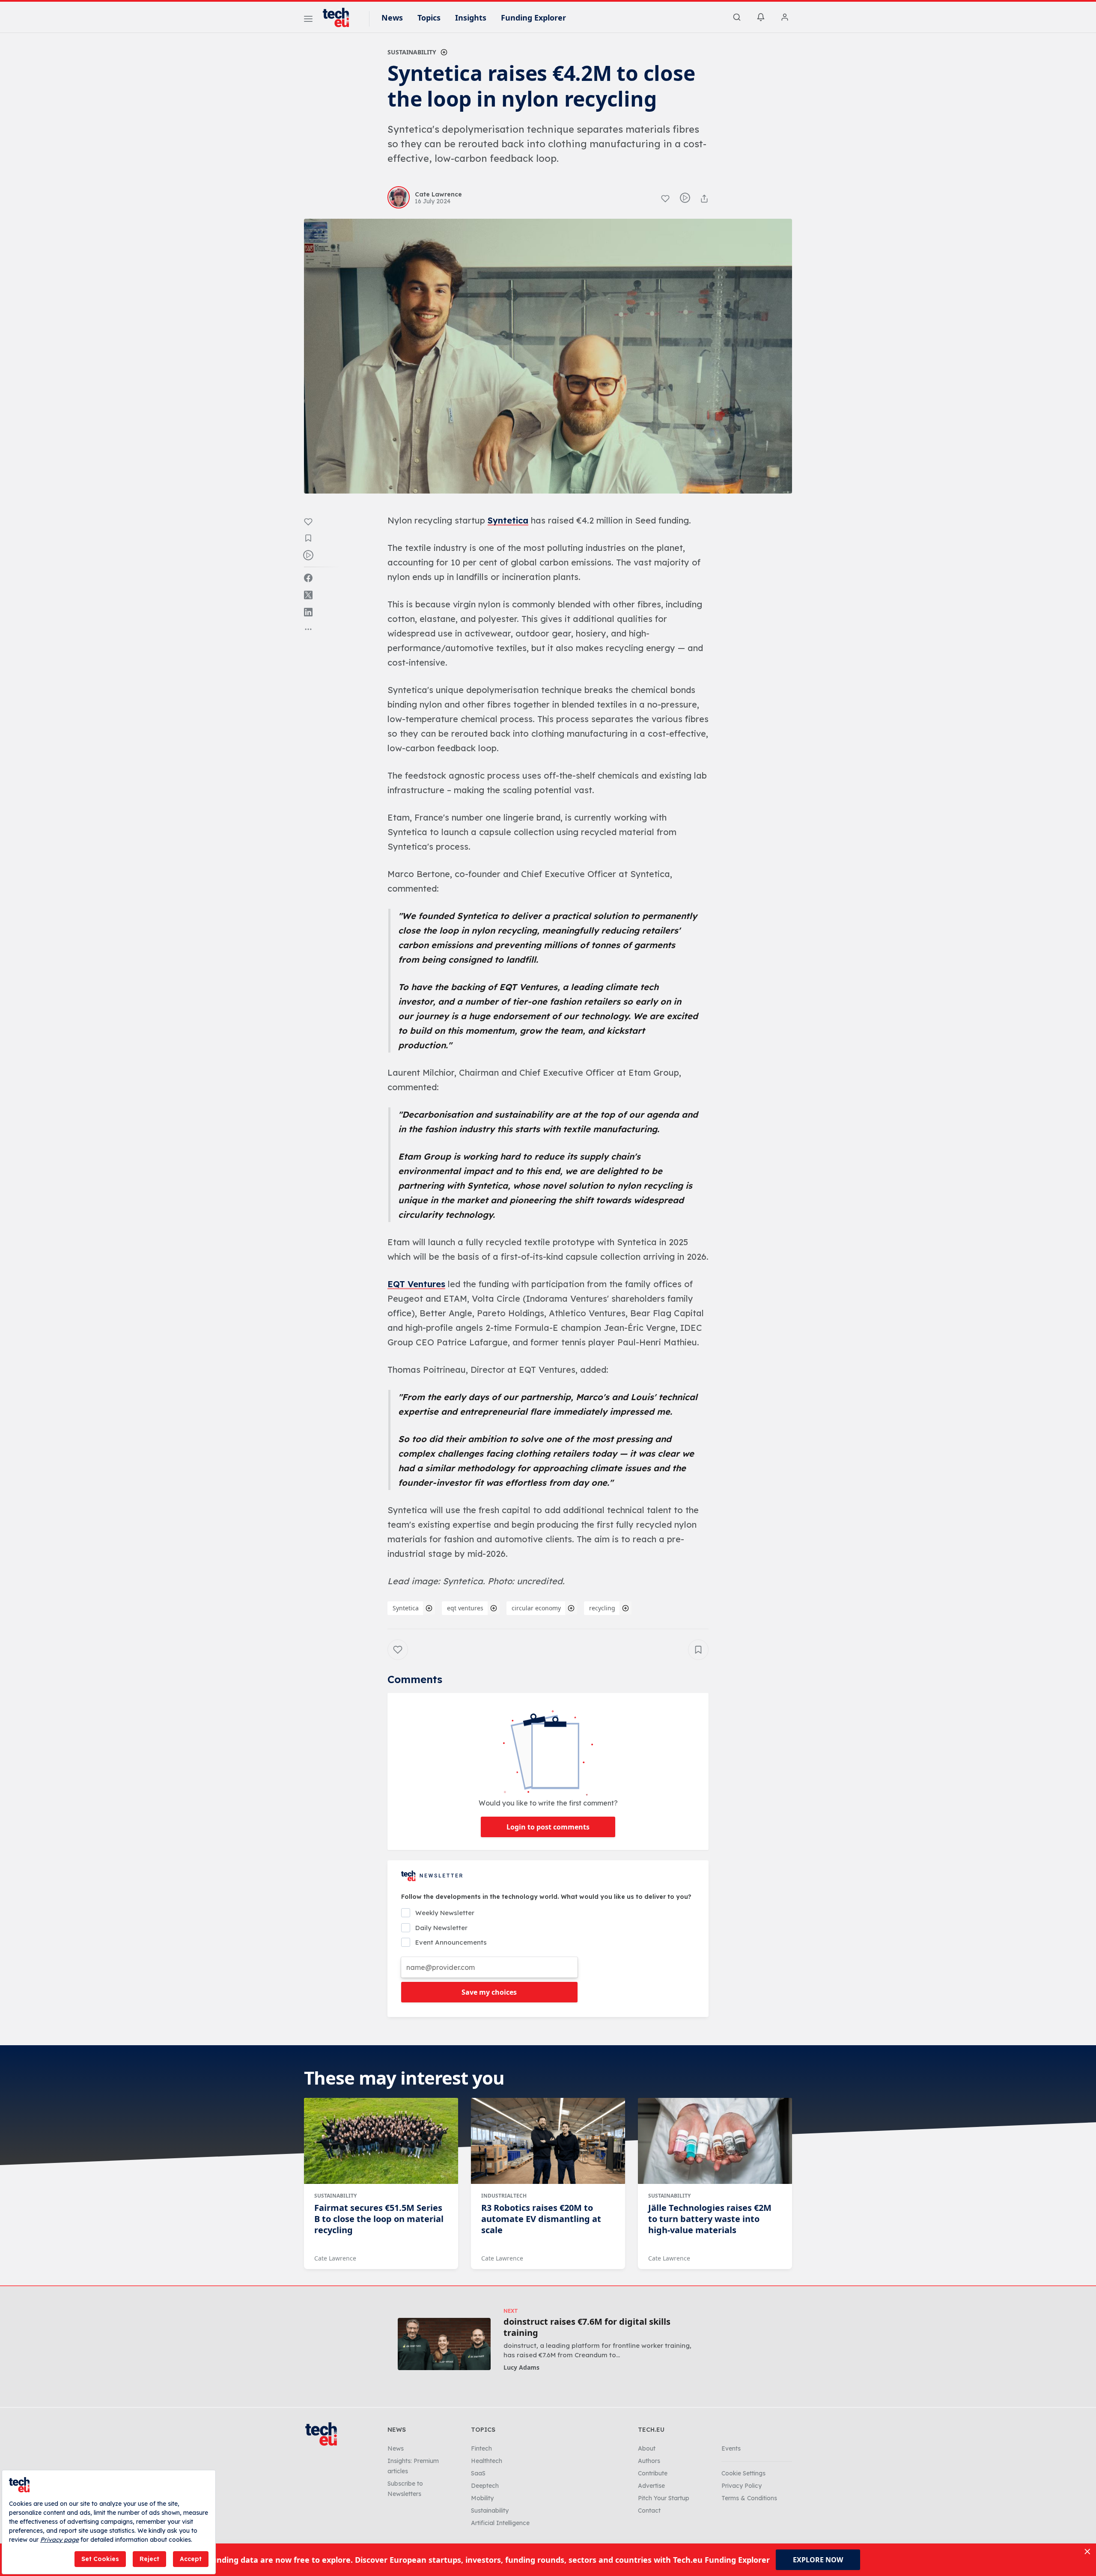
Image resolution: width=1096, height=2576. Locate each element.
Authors (649, 2461)
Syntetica (508, 520)
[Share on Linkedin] (308, 612)
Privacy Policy (742, 2486)
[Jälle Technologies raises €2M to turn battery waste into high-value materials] (715, 2141)
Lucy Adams (521, 2367)
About (647, 2448)
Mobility (482, 2498)
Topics (429, 18)
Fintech (481, 2448)
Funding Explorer (533, 18)
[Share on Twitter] (308, 595)
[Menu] (308, 20)
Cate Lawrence (335, 2258)
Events (731, 2448)
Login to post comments (548, 1827)
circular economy (536, 1608)
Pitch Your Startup (664, 2498)
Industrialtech (504, 2196)
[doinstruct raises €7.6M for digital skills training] (444, 2344)
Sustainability (412, 52)
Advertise (651, 2486)
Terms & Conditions (749, 2498)
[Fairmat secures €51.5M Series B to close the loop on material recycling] (381, 2141)
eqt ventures (465, 1608)
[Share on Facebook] (308, 578)
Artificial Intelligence (500, 2523)
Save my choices (489, 1992)
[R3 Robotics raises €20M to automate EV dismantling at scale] (548, 2141)
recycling (602, 1608)
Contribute (653, 2473)
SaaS (478, 2473)
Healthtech (487, 2461)
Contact (649, 2511)
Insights (471, 18)
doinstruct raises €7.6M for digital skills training (587, 2327)
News (392, 18)
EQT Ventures (416, 1284)
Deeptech (485, 2486)
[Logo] (340, 18)
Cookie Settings (743, 2473)
